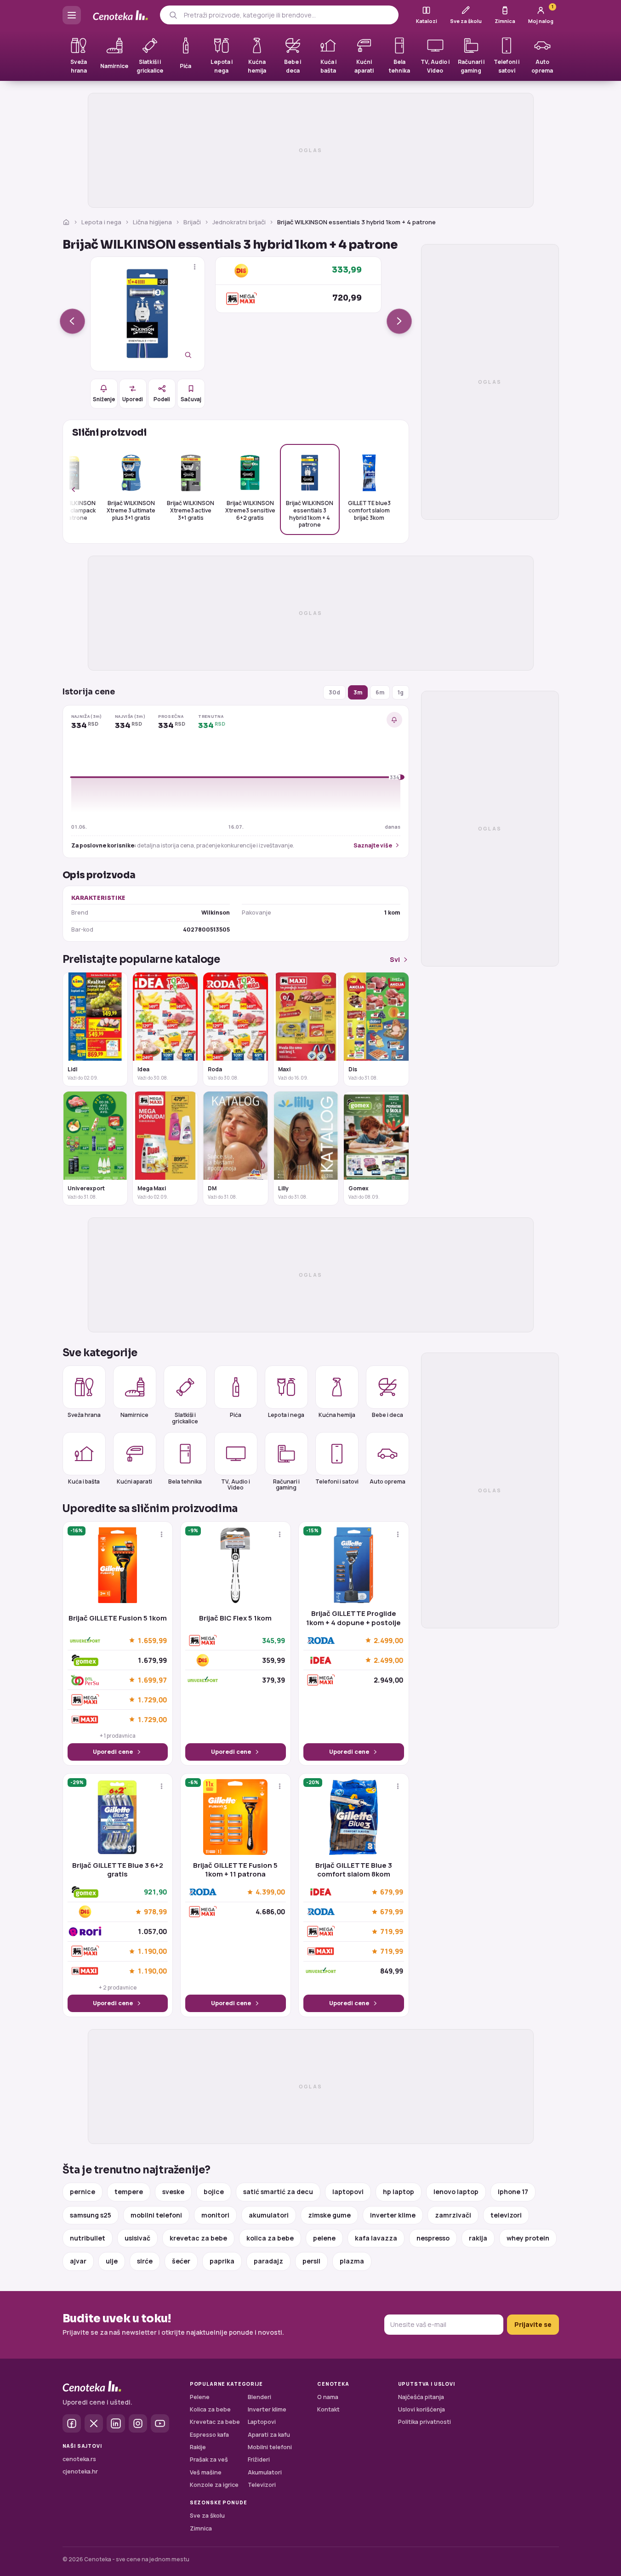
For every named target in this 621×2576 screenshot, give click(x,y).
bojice (214, 2192)
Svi (395, 959)
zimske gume (329, 2215)
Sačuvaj (191, 399)
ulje (112, 2261)
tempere (129, 2192)
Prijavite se (533, 2324)
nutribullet (88, 2238)
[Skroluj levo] (79, 489)
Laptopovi (262, 2422)
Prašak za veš (209, 2459)
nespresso (433, 2238)
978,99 (155, 1912)
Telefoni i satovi (337, 1481)
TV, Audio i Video (236, 1484)
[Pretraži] (173, 15)
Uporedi (133, 399)
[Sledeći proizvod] (399, 321)
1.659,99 (152, 1640)
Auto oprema (387, 1481)
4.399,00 (270, 1892)
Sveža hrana (84, 1415)
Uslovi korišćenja (422, 2409)
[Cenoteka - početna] (120, 15)
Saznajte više (373, 845)
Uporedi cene (113, 1752)
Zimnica (201, 2528)
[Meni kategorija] (72, 15)
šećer (181, 2261)
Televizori (262, 2485)
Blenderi (259, 2397)
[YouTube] (160, 2423)
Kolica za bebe (210, 2409)
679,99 (392, 1892)
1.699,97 (152, 1680)
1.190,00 (152, 1951)
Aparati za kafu (269, 2435)
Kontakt (328, 2409)
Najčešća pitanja (421, 2397)
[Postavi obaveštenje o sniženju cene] (394, 720)
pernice (83, 2192)
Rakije (198, 2447)
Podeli (162, 399)
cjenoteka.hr (80, 2471)
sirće (145, 2261)
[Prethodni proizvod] (72, 321)
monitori (215, 2215)
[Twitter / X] (94, 2423)
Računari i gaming (286, 1484)
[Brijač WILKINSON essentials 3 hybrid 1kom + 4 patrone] (148, 314)
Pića (236, 1415)
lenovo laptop (456, 2192)
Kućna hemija (337, 1415)
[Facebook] (72, 2423)
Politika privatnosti (424, 2422)
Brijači (192, 222)
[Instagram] (138, 2423)
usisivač (137, 2238)
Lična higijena (152, 222)
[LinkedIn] (116, 2423)
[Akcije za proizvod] (195, 267)
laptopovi (348, 2192)
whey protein (528, 2238)
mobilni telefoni (156, 2215)
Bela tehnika (185, 1481)
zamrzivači (453, 2215)
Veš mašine (206, 2472)
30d (334, 692)
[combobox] (288, 15)
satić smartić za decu (278, 2192)
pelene (324, 2238)
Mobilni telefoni (270, 2447)
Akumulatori (265, 2472)
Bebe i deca (387, 1415)
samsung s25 (91, 2215)
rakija (478, 2238)
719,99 (392, 1932)
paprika (222, 2261)
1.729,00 (152, 1700)
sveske (173, 2192)
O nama (328, 2397)
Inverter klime (267, 2409)
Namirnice (134, 1415)
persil (311, 2261)
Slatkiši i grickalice (185, 1418)
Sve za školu (207, 2516)
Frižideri (259, 2459)
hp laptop (399, 2192)
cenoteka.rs (79, 2459)
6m (380, 692)
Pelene (200, 2397)
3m (358, 692)
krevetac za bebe (198, 2238)
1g (401, 692)
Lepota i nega (101, 222)
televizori (506, 2215)
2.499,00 (388, 1640)
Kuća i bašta (84, 1481)
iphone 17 (513, 2192)
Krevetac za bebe (215, 2422)
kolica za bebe (270, 2238)
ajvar (78, 2261)
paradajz (268, 2261)
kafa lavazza (376, 2238)
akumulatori (269, 2215)
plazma (352, 2261)
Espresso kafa (209, 2435)
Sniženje (104, 399)
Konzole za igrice (214, 2485)
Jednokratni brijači (239, 222)
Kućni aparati (134, 1481)
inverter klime (393, 2215)
